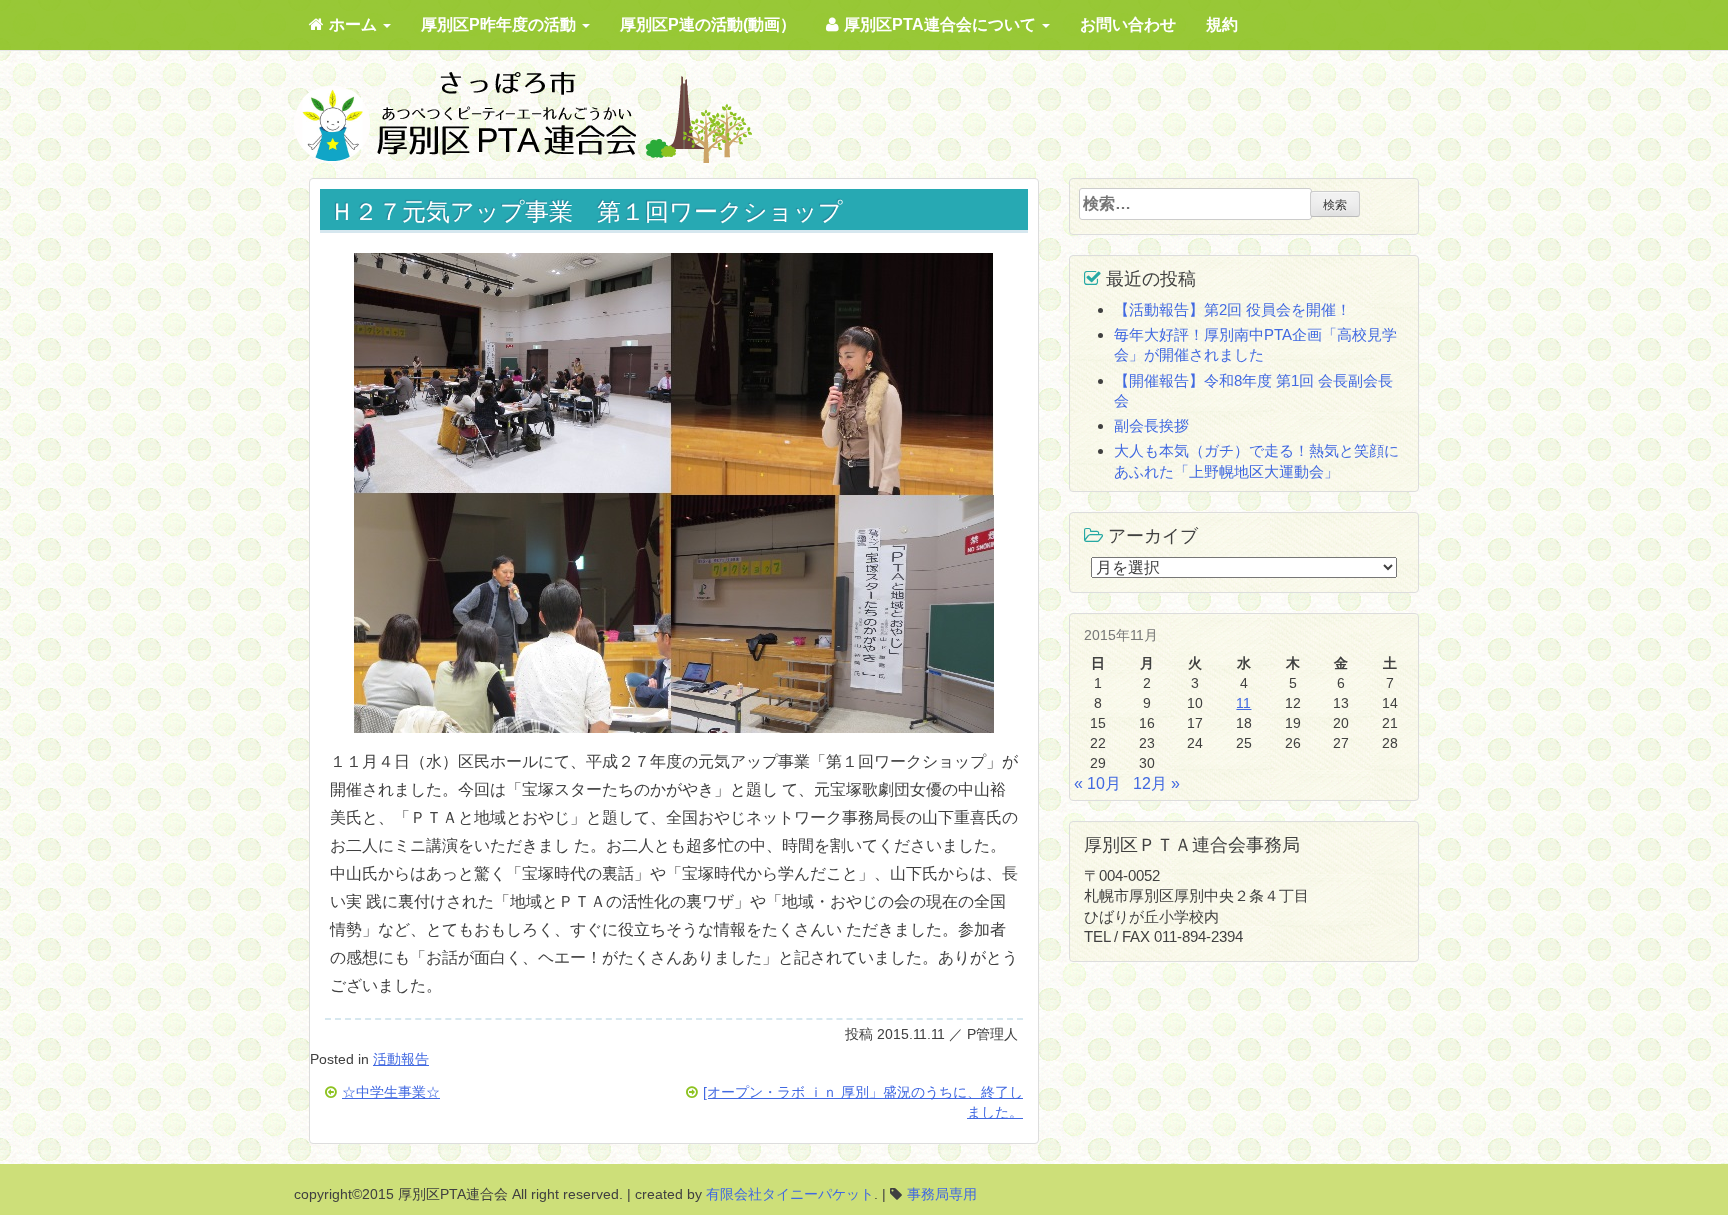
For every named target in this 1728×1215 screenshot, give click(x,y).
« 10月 (1097, 783)
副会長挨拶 (1151, 425)
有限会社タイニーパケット (790, 1194)
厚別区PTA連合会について (942, 24)
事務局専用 (942, 1194)
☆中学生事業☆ (391, 1092)
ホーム (355, 24)
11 (1243, 703)
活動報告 (401, 1059)
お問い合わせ (1128, 24)
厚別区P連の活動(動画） (708, 24)
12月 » (1156, 783)
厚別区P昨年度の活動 (500, 24)
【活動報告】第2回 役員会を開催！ (1232, 309)
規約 (1222, 24)
